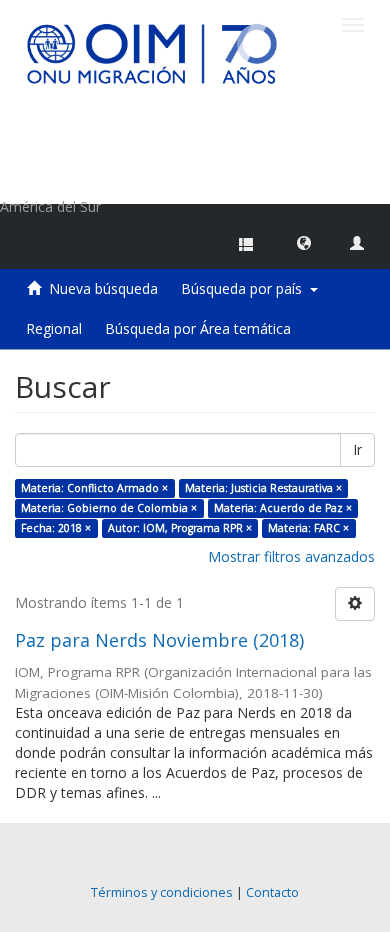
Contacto (272, 892)
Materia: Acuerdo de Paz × (283, 508)
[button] (304, 242)
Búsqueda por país (245, 288)
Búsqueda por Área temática (198, 328)
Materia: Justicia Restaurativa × (263, 488)
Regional (54, 328)
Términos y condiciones (162, 892)
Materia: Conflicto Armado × (94, 488)
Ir (357, 449)
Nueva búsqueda (103, 288)
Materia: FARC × (308, 528)
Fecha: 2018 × (56, 528)
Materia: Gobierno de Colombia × (109, 508)
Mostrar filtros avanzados (291, 556)
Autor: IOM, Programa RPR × (180, 528)
